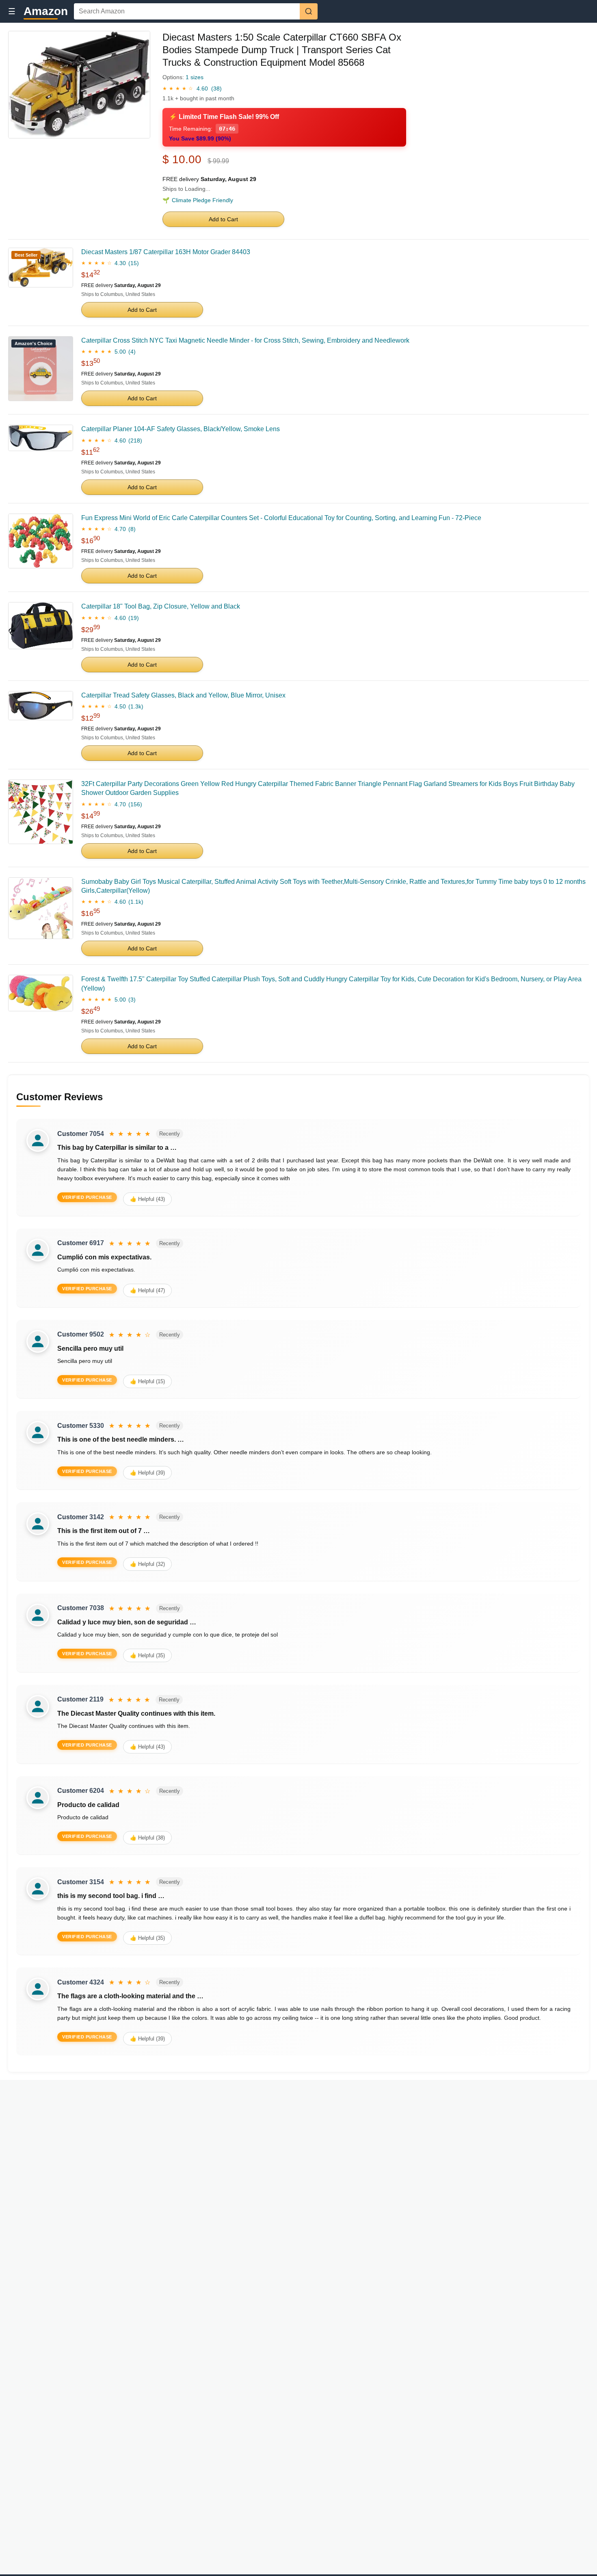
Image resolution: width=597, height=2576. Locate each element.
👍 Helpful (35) (147, 1655)
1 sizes (195, 77)
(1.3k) (136, 706)
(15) (134, 263)
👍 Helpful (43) (147, 1199)
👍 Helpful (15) (147, 1381)
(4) (132, 352)
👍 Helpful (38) (147, 1838)
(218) (135, 440)
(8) (132, 529)
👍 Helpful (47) (147, 1290)
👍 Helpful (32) (147, 1564)
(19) (134, 618)
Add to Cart (223, 219)
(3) (132, 1000)
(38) (216, 89)
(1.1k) (136, 902)
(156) (135, 804)
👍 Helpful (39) (147, 1473)
